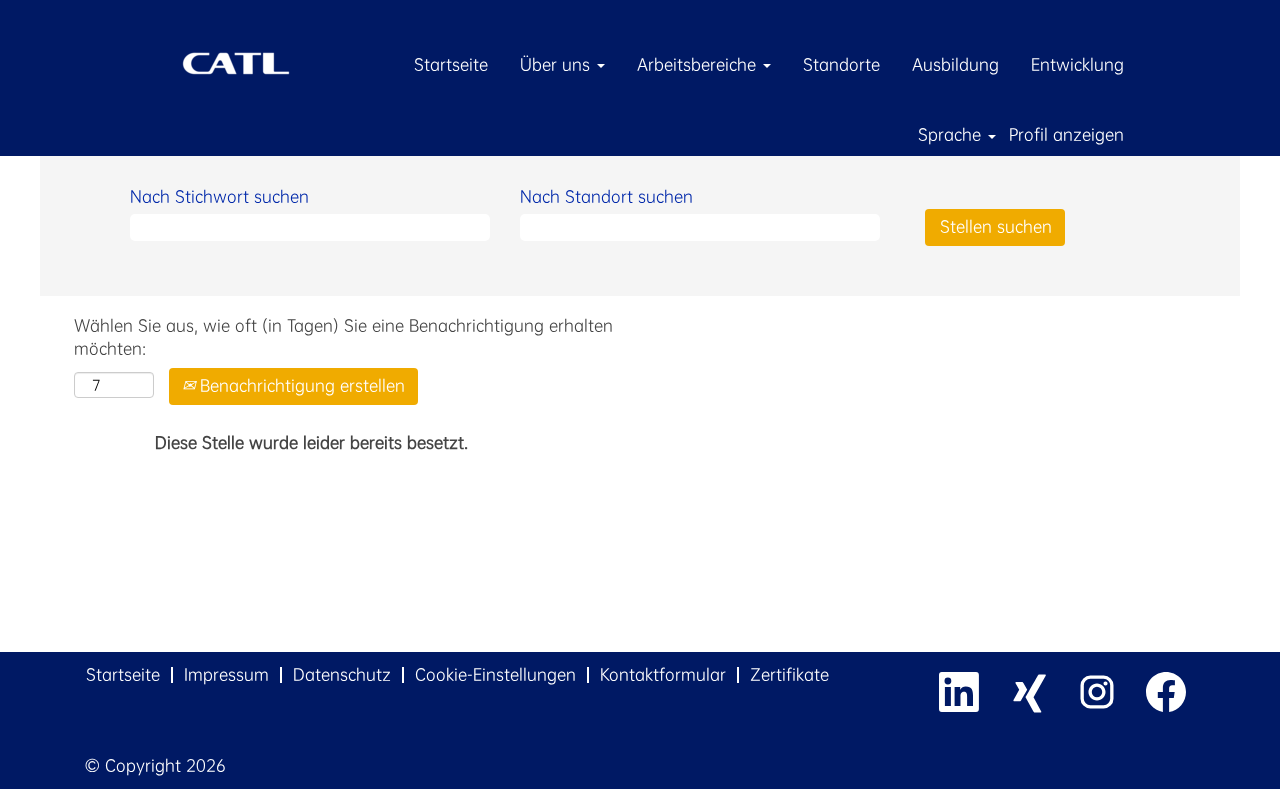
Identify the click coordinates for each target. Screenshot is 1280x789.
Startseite (451, 64)
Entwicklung (1077, 64)
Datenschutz (342, 674)
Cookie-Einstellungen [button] (495, 674)
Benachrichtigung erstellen (300, 385)
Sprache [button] (952, 135)
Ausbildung (955, 64)
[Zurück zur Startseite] (236, 62)
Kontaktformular (663, 674)
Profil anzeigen (1066, 135)
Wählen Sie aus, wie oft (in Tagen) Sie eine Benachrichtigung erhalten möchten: (343, 337)
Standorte (841, 64)
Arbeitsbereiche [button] (699, 64)
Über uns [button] (557, 64)
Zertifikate (789, 674)
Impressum (226, 674)
